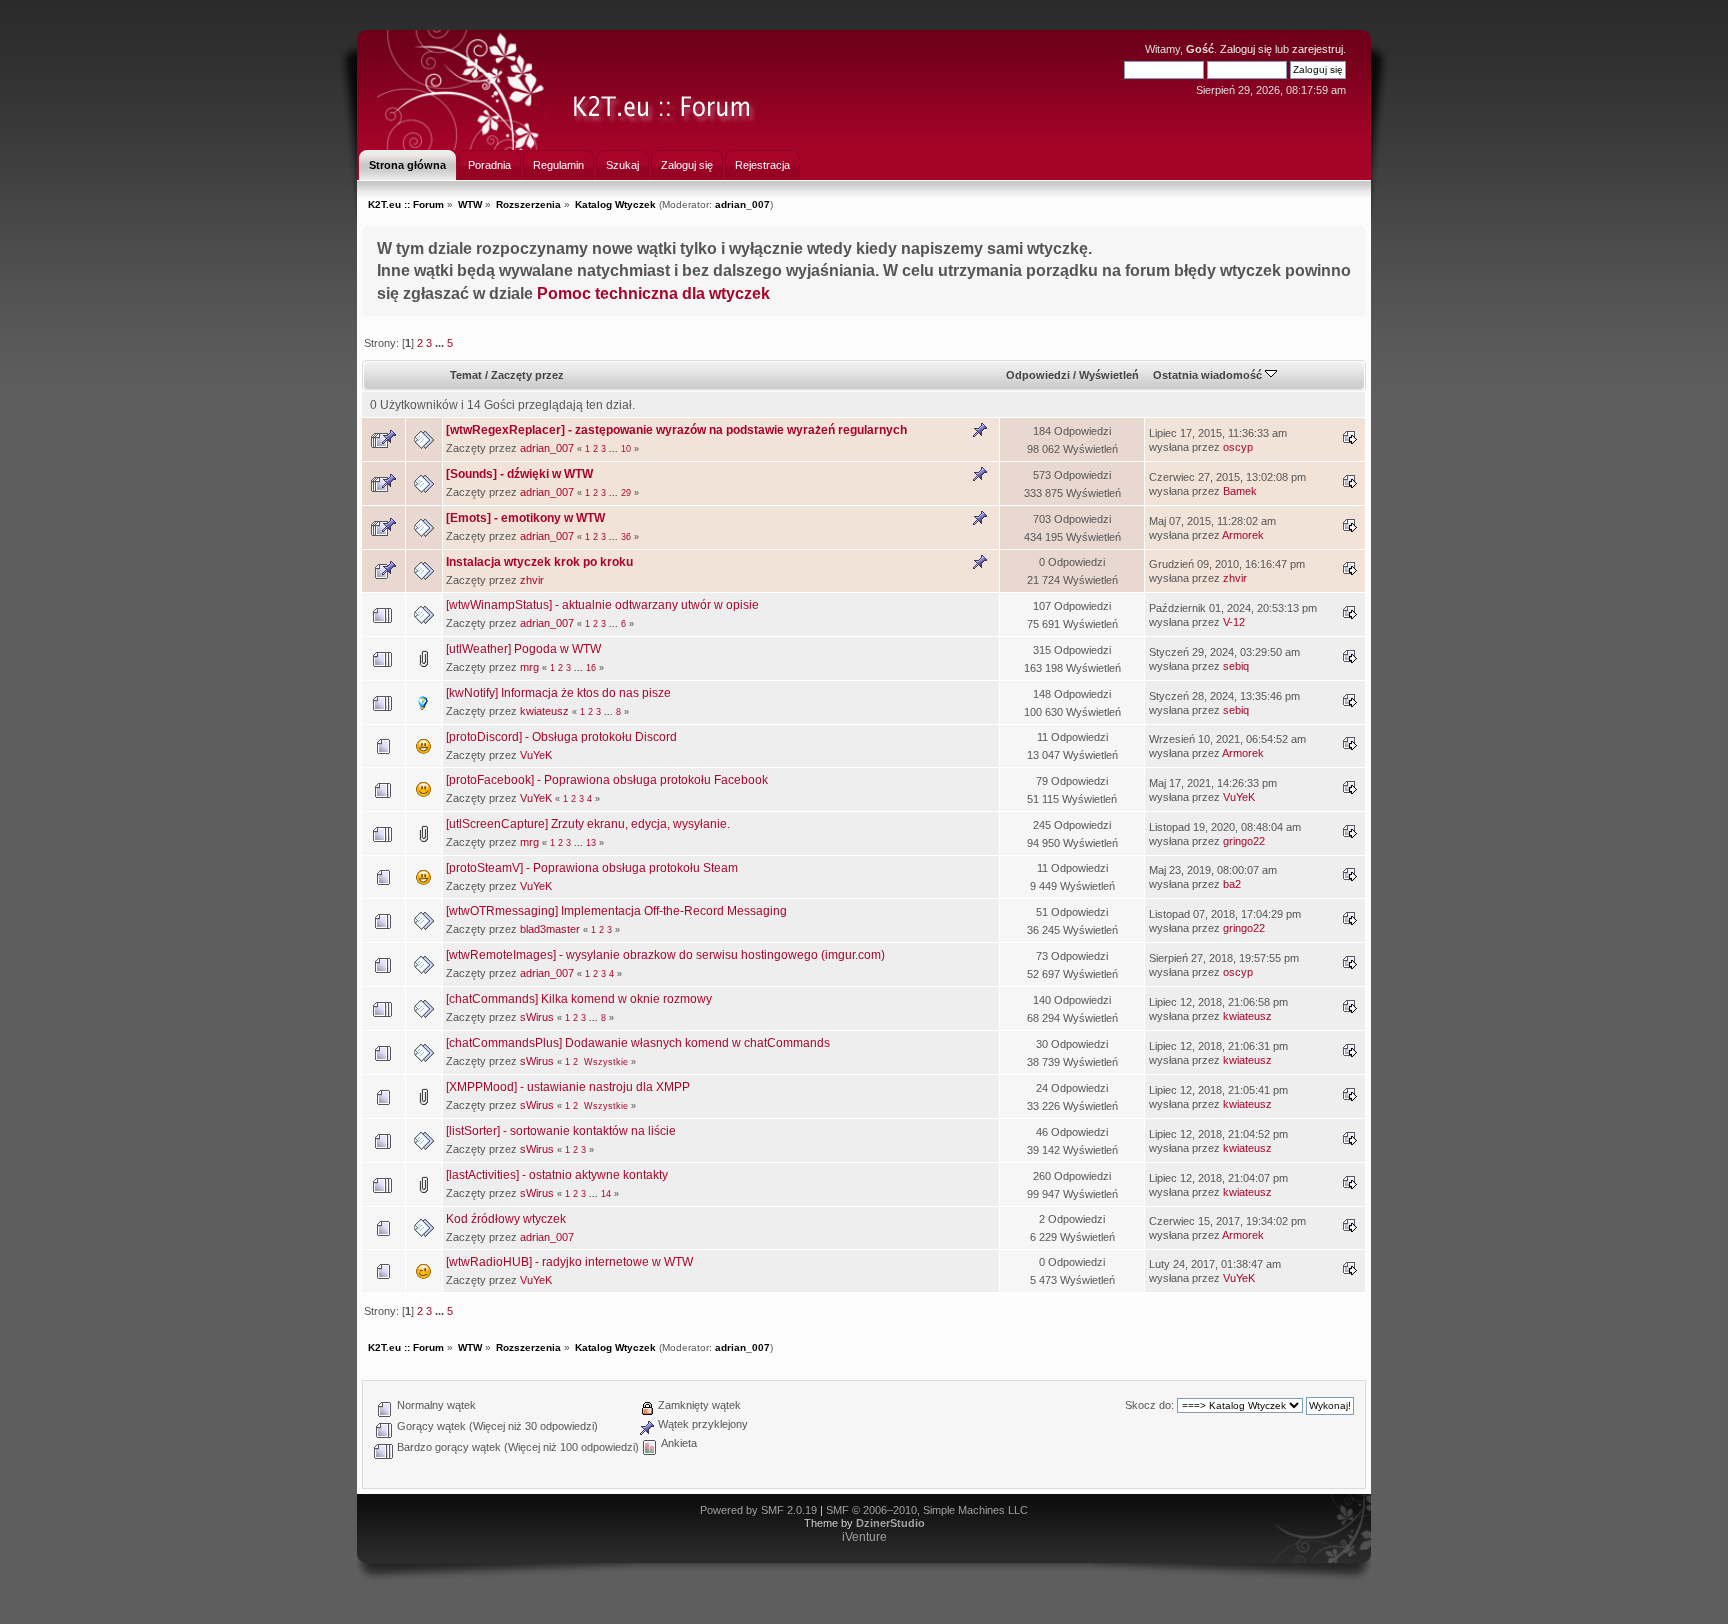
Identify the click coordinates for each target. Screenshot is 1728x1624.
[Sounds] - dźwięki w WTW (519, 474)
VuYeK (536, 755)
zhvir (532, 580)
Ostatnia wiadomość (1209, 375)
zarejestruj (1317, 49)
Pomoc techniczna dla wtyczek (653, 293)
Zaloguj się (1246, 49)
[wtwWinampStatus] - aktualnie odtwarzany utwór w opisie (602, 605)
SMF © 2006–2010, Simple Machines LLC (927, 1510)
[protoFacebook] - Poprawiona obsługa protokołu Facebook (607, 780)
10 (626, 449)
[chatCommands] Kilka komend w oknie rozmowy (579, 999)
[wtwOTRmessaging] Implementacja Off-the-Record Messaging (616, 911)
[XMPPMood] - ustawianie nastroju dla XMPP (568, 1087)
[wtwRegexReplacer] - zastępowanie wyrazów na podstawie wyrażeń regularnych (676, 430)
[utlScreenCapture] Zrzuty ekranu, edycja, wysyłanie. (588, 824)
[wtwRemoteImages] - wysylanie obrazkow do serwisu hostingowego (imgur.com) (665, 955)
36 (626, 537)
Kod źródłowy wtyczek (506, 1219)
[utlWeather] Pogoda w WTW (523, 649)
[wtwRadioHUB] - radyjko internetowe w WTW (569, 1262)
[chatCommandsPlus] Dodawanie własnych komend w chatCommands (638, 1043)
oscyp (1238, 447)
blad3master (550, 929)
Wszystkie (606, 1062)
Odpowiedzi (1038, 375)
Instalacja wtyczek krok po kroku (539, 562)
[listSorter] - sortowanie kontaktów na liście (561, 1131)
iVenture (864, 1537)
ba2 (1232, 884)
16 (591, 668)
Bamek (1240, 491)
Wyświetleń (1109, 375)
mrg (529, 667)
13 (591, 843)
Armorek (1243, 535)
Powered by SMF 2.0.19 (758, 1510)
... (441, 343)
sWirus (537, 1017)
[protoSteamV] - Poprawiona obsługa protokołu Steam (592, 868)
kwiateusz (544, 711)
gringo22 (1244, 841)
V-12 (1234, 622)
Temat (466, 375)
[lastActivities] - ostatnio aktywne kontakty (557, 1175)
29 (626, 493)
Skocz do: (1149, 1405)
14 (606, 1194)
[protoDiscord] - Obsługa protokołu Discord (561, 737)
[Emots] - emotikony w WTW (525, 518)
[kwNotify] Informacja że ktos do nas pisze (558, 693)
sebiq (1236, 666)
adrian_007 (742, 204)
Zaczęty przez (527, 375)
